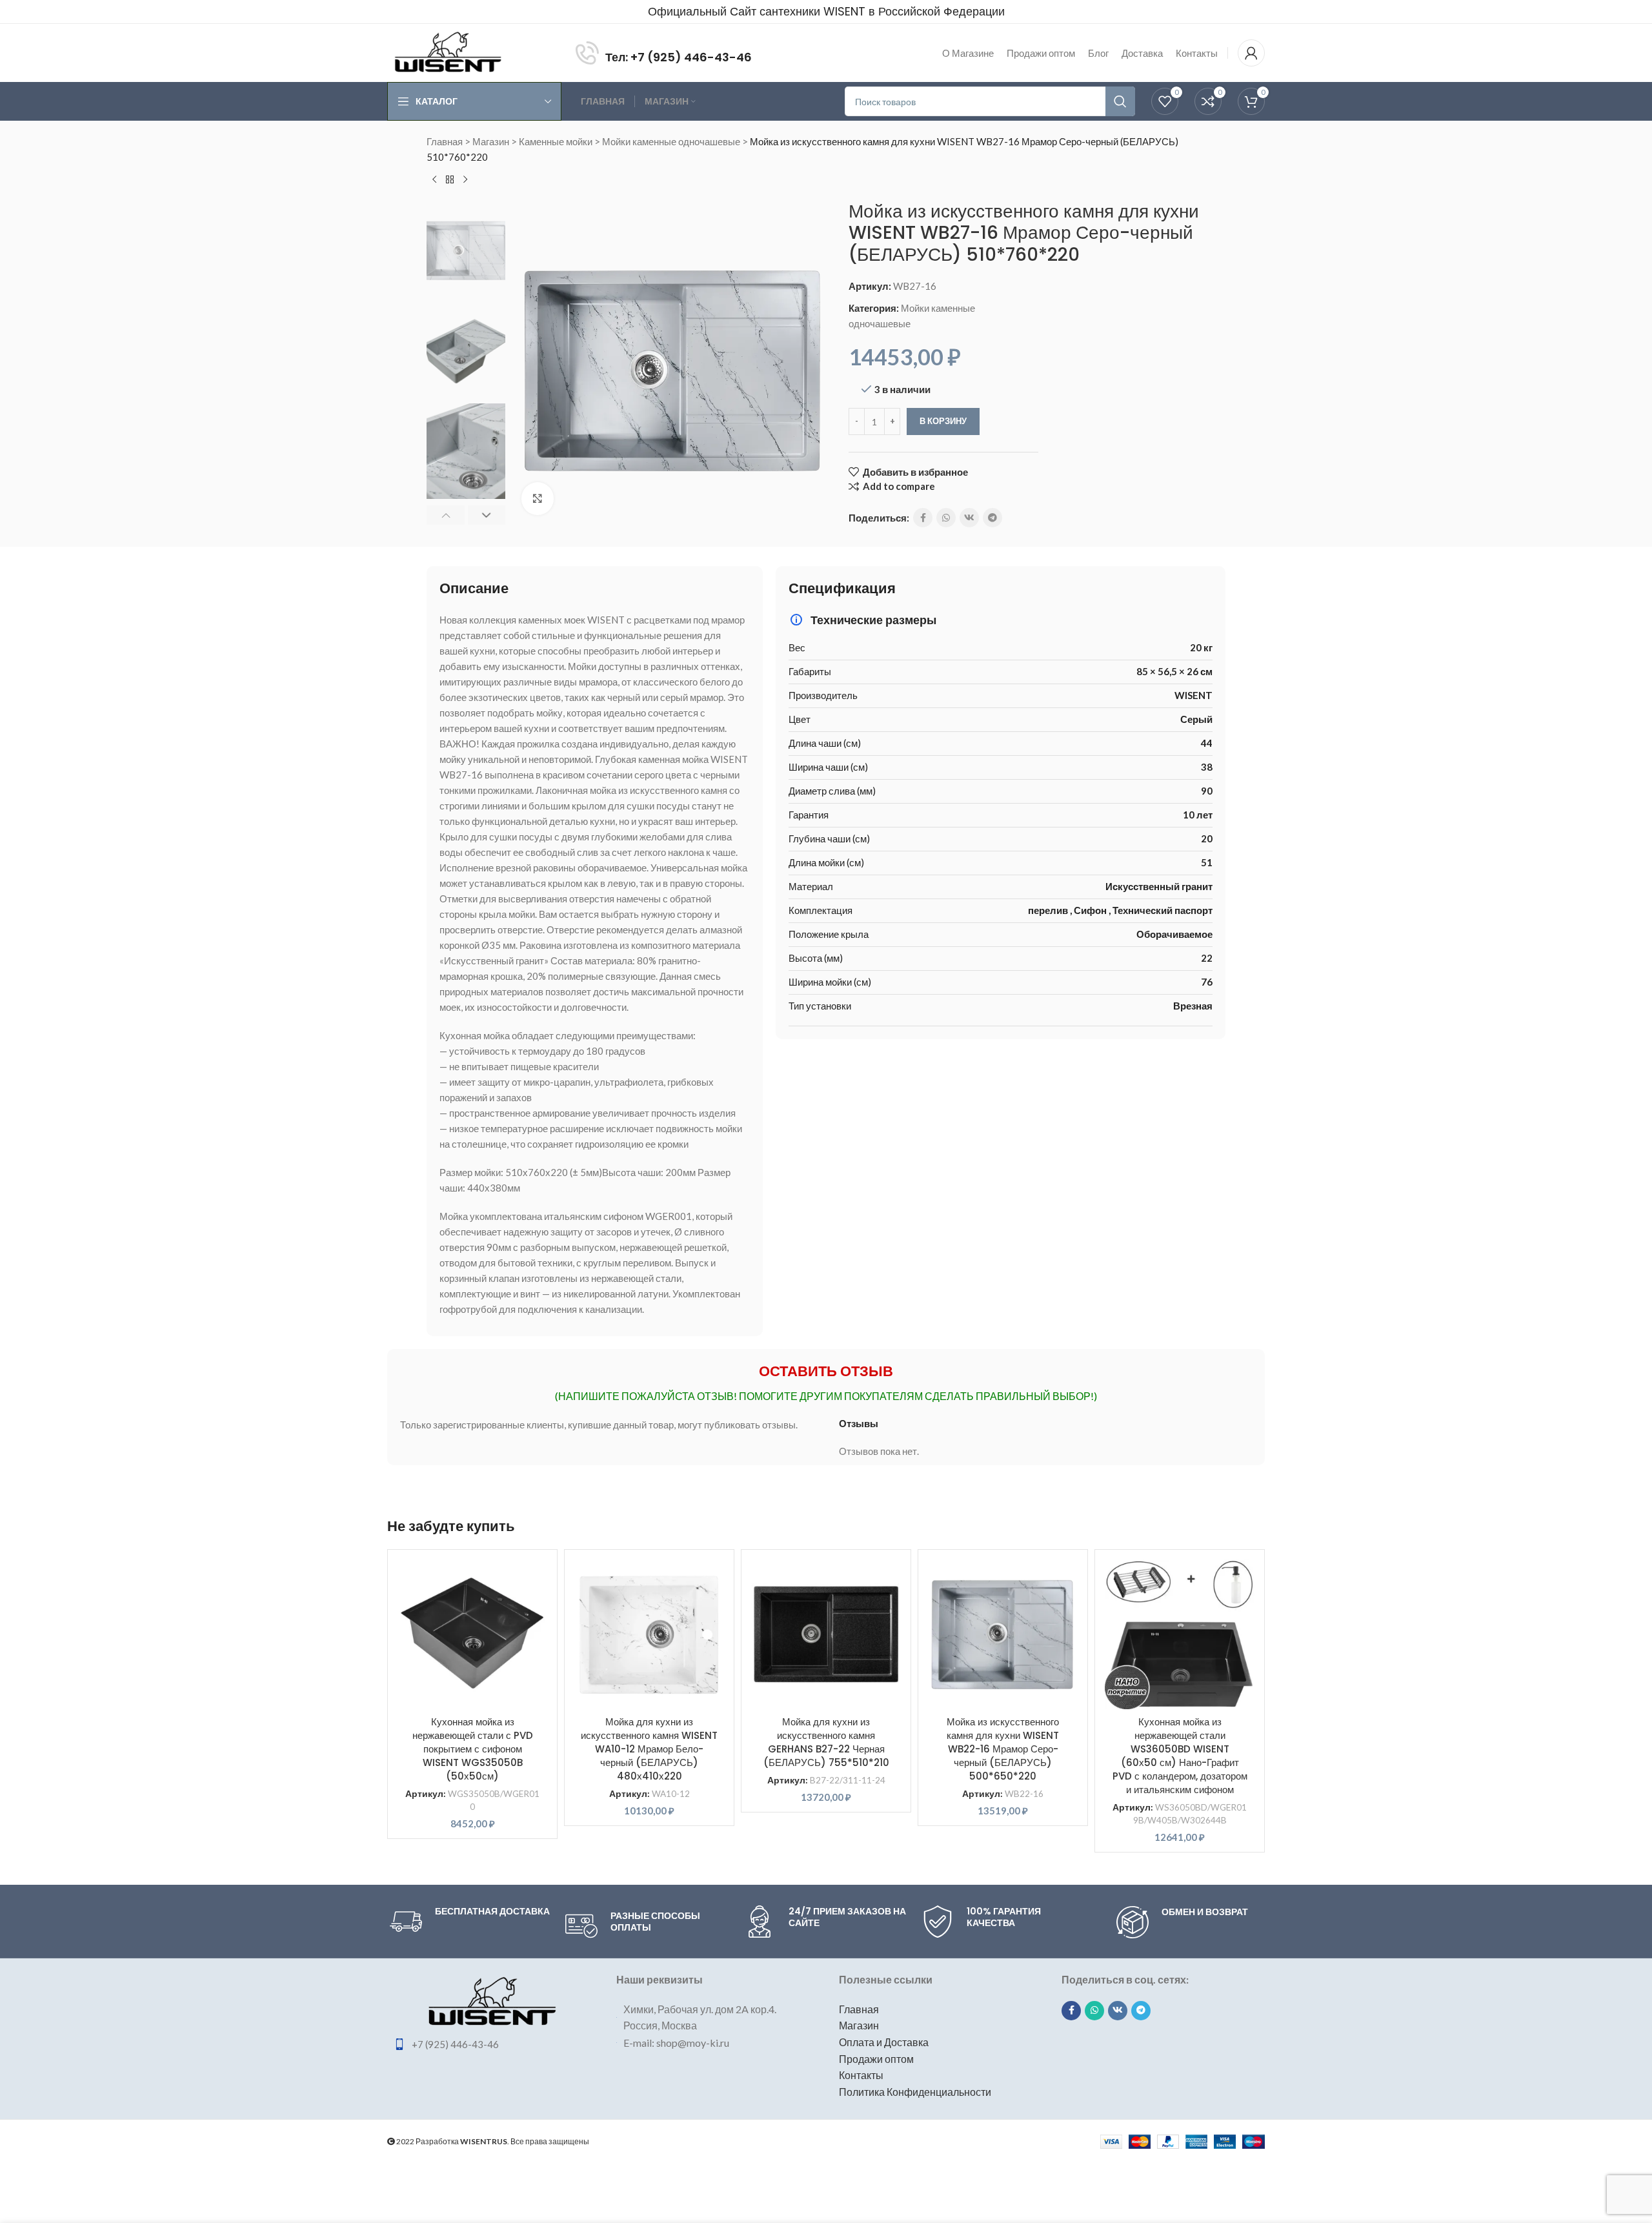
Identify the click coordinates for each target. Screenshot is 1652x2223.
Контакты (861, 2075)
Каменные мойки (556, 141)
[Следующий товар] (465, 180)
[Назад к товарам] (450, 180)
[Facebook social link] (923, 518)
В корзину (943, 421)
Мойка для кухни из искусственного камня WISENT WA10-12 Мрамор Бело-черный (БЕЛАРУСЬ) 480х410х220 (649, 1749)
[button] (446, 515)
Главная (445, 141)
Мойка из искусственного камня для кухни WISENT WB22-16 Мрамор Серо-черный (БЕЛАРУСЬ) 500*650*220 (1003, 1749)
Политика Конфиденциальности (915, 2092)
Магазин (491, 141)
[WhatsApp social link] (946, 518)
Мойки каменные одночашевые (671, 141)
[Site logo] (448, 52)
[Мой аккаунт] (1251, 53)
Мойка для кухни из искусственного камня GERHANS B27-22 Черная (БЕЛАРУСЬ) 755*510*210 (826, 1742)
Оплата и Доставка (884, 2042)
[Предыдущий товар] (434, 180)
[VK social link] (969, 518)
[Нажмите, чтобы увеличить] (538, 498)
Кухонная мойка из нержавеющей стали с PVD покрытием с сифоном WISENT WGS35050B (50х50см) (473, 1749)
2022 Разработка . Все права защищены (492, 2141)
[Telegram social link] (992, 518)
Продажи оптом (876, 2059)
